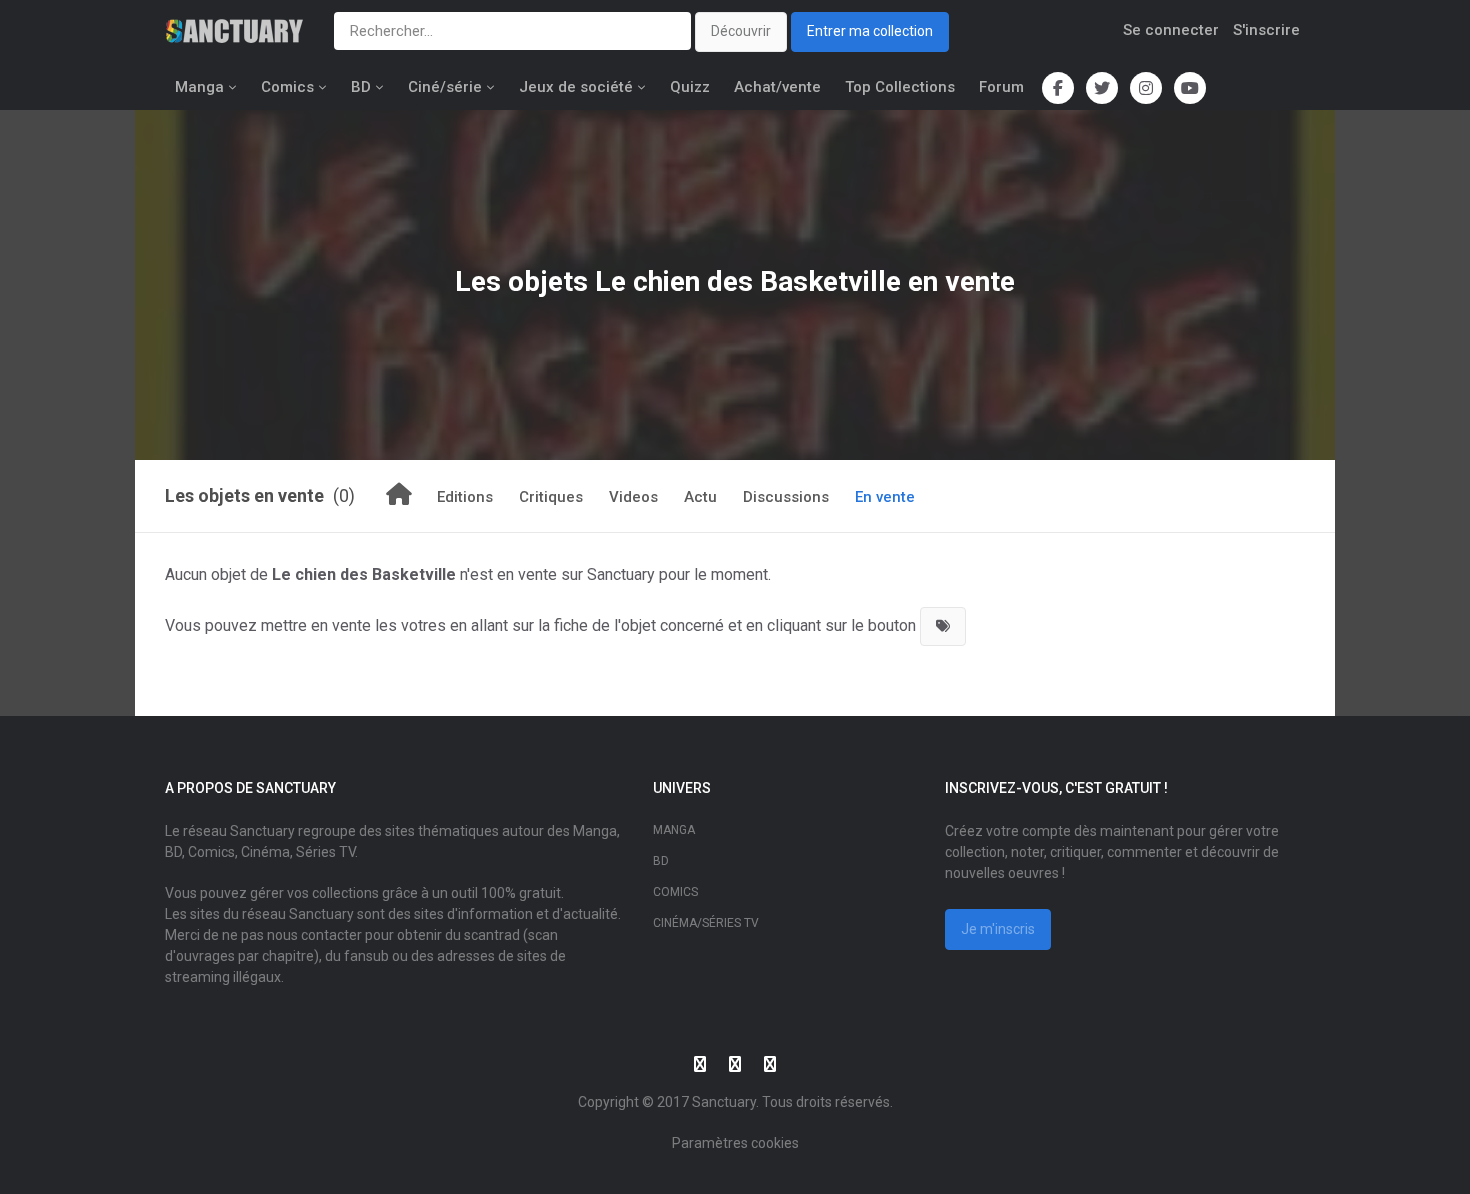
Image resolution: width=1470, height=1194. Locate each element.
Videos (633, 497)
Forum (1001, 87)
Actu (700, 497)
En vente (885, 497)
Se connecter (1171, 30)
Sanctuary (724, 1102)
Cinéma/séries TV (706, 923)
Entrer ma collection (870, 31)
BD (361, 87)
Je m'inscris (998, 929)
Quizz (690, 87)
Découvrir (741, 31)
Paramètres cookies (735, 1143)
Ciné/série (445, 87)
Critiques (551, 497)
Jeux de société (576, 87)
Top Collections (900, 87)
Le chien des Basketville (748, 281)
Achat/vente (777, 87)
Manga (199, 87)
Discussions (786, 497)
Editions (465, 497)
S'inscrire (1266, 30)
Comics (287, 87)
